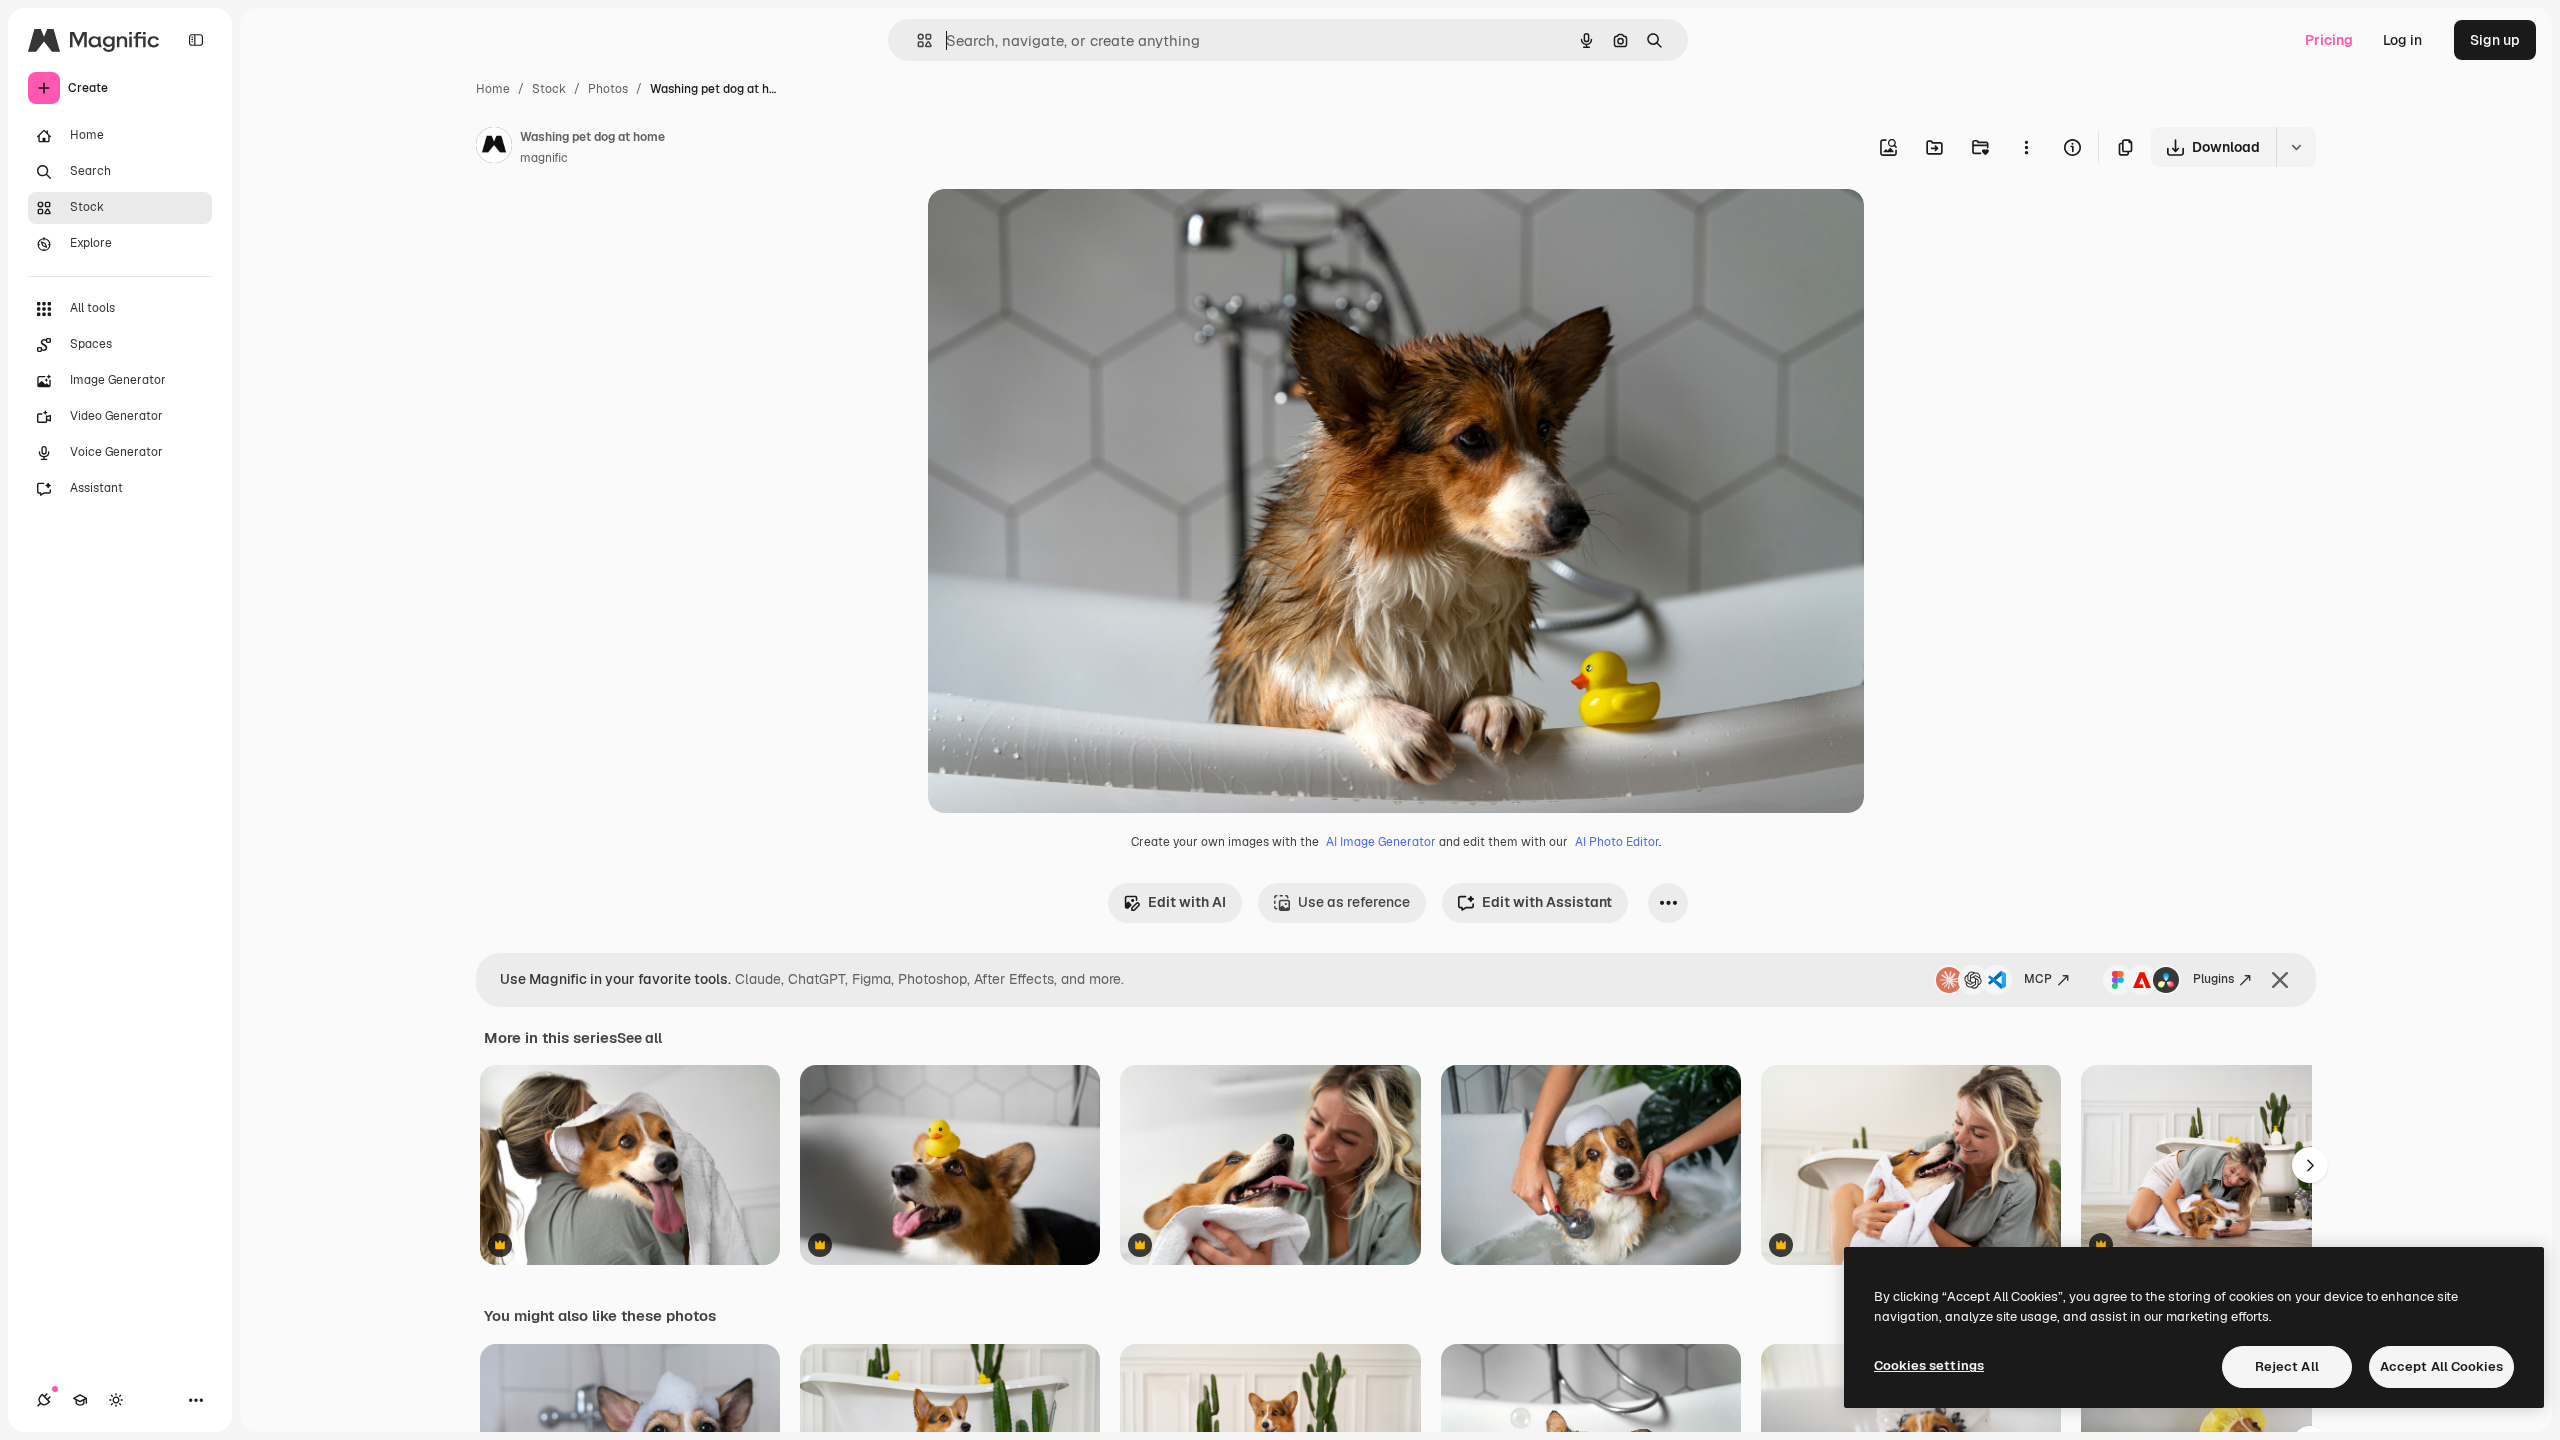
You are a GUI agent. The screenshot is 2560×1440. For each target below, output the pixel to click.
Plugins (2213, 979)
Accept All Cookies (2441, 1366)
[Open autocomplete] (916, 40)
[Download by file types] (2296, 147)
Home (493, 89)
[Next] (2310, 1165)
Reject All (2287, 1366)
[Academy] (80, 1400)
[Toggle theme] (116, 1400)
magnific (544, 158)
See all (639, 1038)
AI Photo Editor (1617, 842)
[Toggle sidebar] (196, 40)
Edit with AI (1187, 902)
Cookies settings (1929, 1365)
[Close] (2280, 980)
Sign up (2495, 40)
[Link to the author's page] (494, 148)
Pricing (2329, 40)
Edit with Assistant (1547, 902)
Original (1056, 227)
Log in (2402, 40)
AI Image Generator (1381, 842)
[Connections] (44, 1400)
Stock (549, 89)
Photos (608, 89)
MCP (2038, 979)
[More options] (2026, 147)
